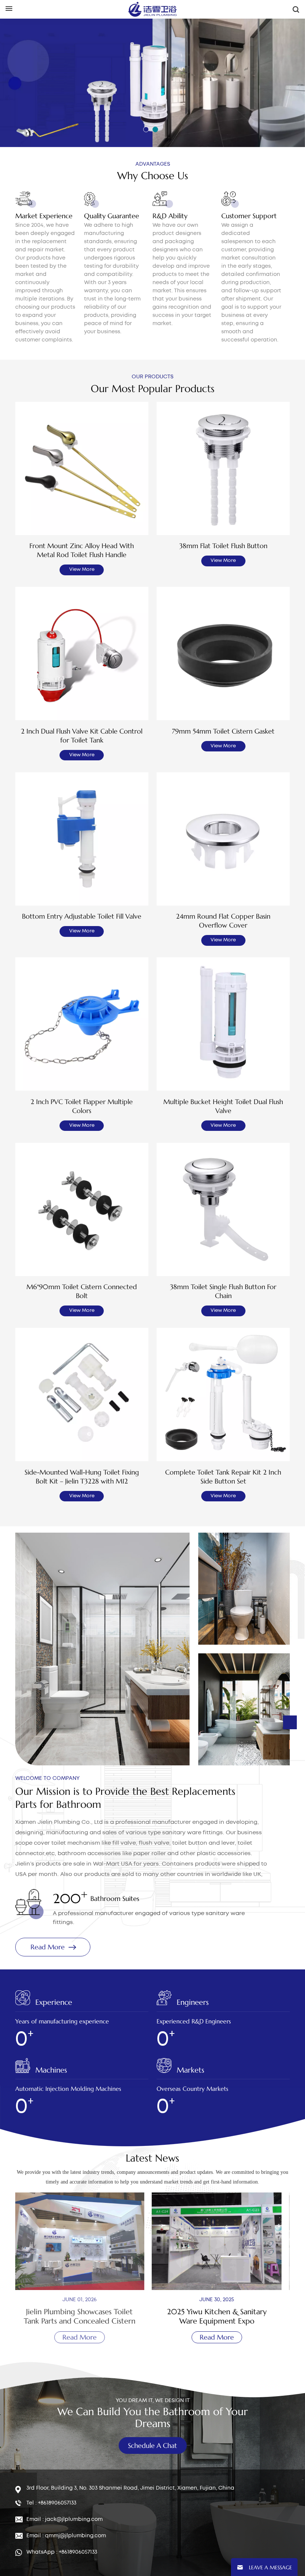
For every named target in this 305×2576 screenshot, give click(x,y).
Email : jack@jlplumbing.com (65, 2519)
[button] (146, 129)
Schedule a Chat (152, 2445)
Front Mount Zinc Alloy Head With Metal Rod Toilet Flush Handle (82, 550)
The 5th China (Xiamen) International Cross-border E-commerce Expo (221, 2316)
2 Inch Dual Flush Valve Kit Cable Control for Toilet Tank (82, 736)
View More (82, 570)
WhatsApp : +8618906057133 (62, 2552)
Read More (44, 105)
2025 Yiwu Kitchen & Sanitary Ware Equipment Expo (84, 2316)
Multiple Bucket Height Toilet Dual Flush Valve (223, 1106)
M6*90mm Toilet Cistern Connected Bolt (82, 1291)
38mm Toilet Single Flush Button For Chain (223, 1291)
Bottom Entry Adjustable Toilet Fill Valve (82, 916)
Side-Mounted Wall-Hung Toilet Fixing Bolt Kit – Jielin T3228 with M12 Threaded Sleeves (82, 1477)
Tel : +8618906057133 (51, 2503)
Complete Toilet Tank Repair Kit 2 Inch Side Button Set (223, 1477)
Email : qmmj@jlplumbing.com (66, 2536)
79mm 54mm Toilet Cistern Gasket (223, 731)
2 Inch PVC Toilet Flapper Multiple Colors (82, 1106)
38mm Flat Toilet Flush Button (223, 546)
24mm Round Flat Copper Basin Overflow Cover (223, 921)
